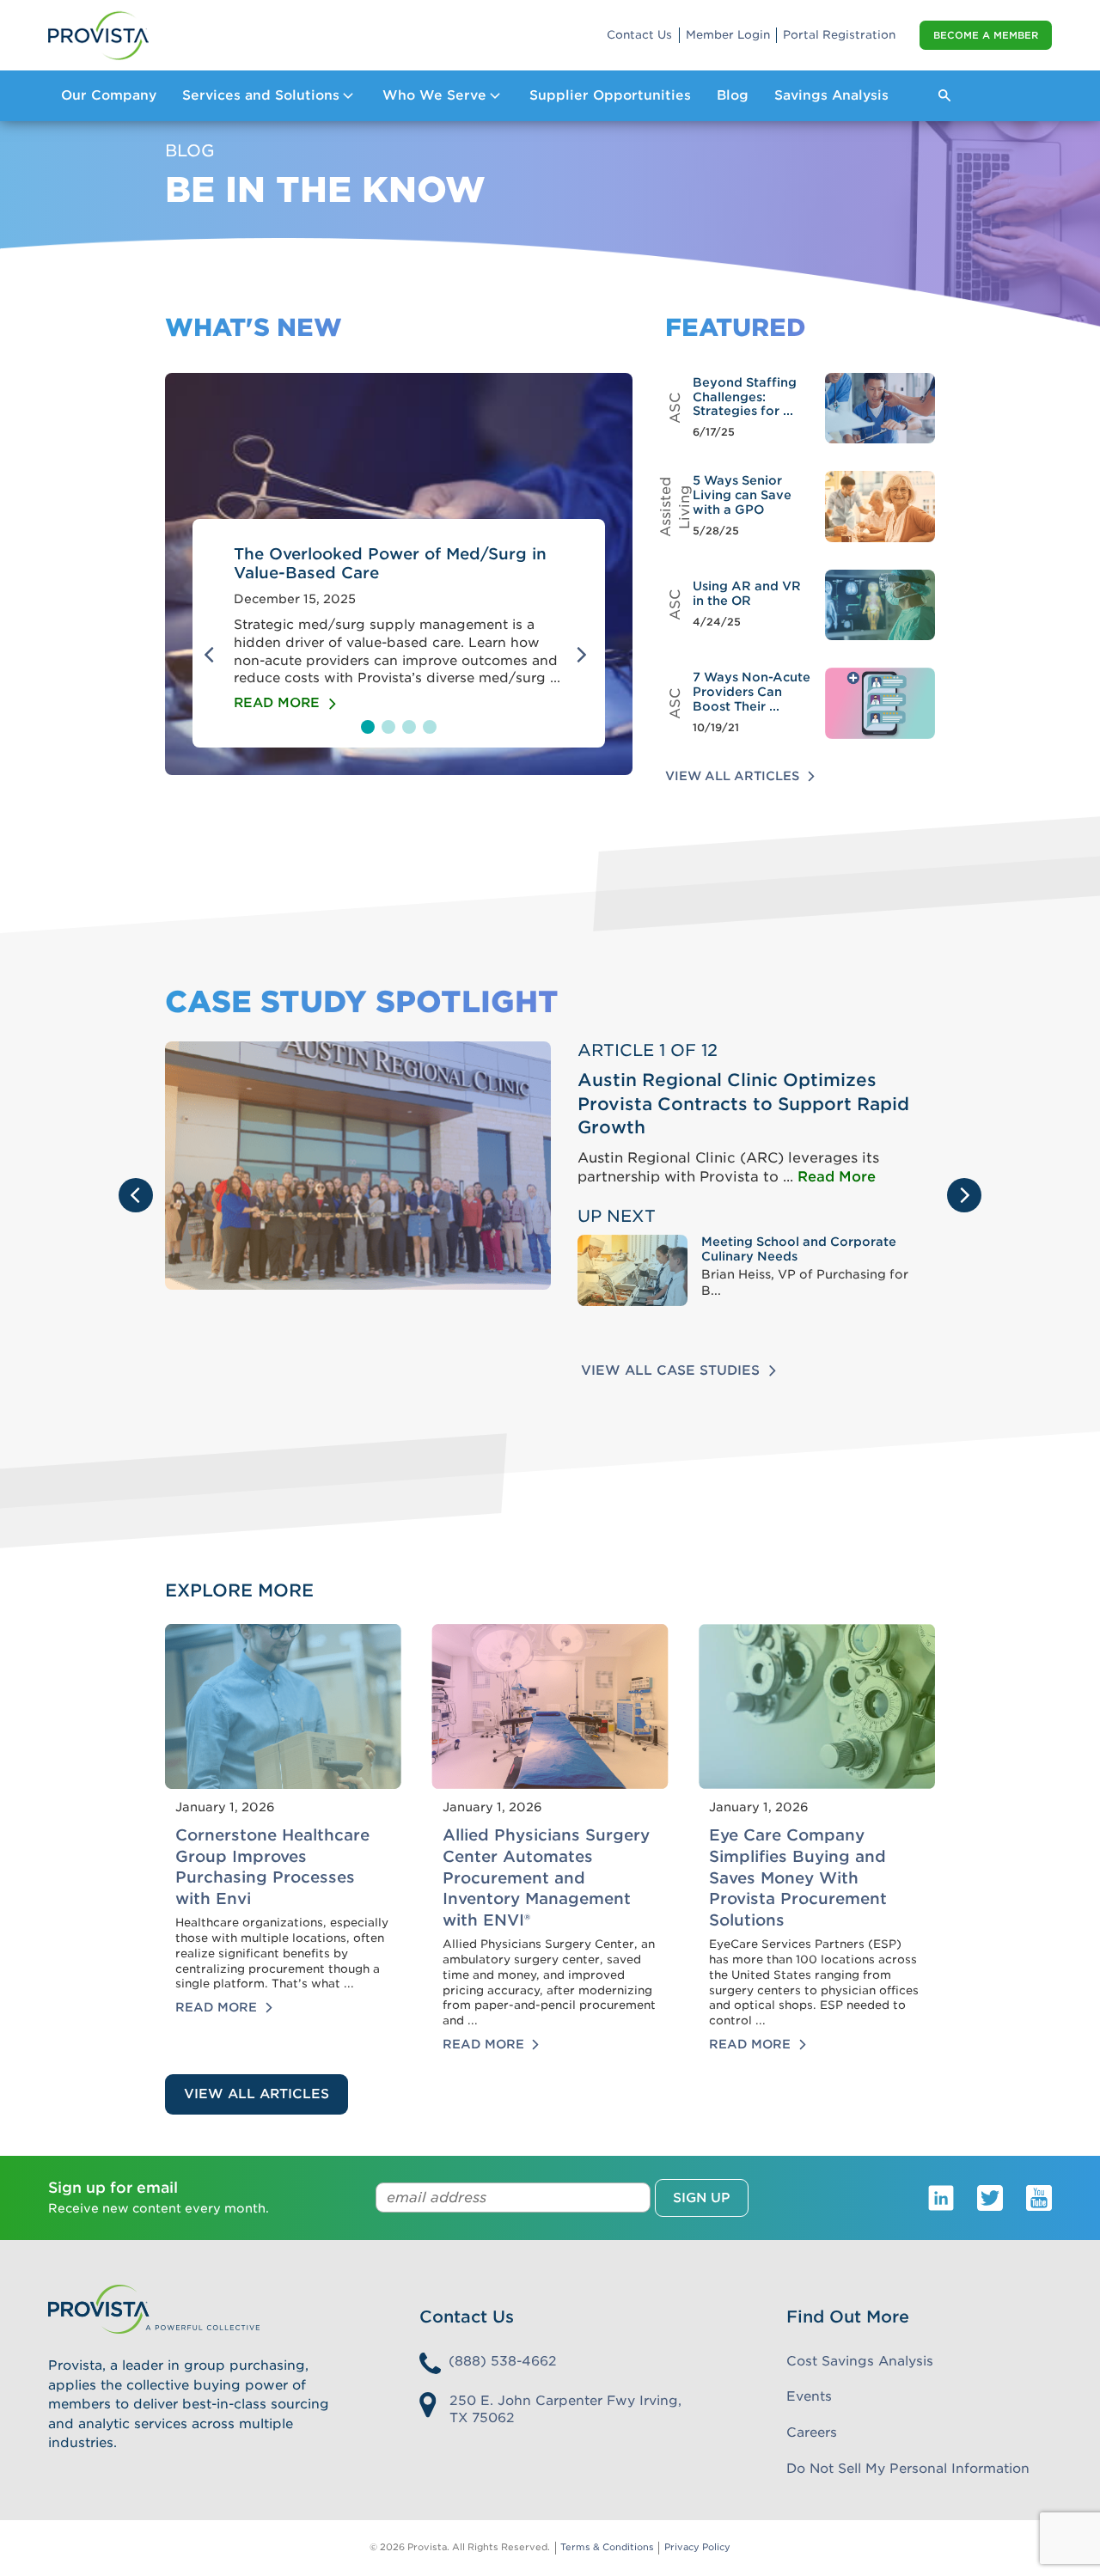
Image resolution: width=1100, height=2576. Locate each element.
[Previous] (213, 655)
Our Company (109, 95)
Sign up (702, 2198)
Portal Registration (839, 35)
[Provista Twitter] (990, 2197)
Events (809, 2396)
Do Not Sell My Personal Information (908, 2469)
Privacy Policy (697, 2547)
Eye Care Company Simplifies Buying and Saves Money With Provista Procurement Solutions (798, 1877)
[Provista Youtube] (1039, 2197)
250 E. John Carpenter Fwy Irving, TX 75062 (565, 2410)
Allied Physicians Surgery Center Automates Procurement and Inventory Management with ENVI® (546, 1877)
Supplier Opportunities (610, 95)
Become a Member (986, 35)
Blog (733, 95)
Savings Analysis (831, 95)
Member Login (728, 35)
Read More (837, 1177)
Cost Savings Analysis (860, 2361)
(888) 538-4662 (503, 2361)
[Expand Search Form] (944, 95)
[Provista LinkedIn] (941, 2197)
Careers (812, 2433)
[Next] (584, 655)
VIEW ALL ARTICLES (257, 2094)
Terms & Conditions (607, 2547)
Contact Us (639, 35)
